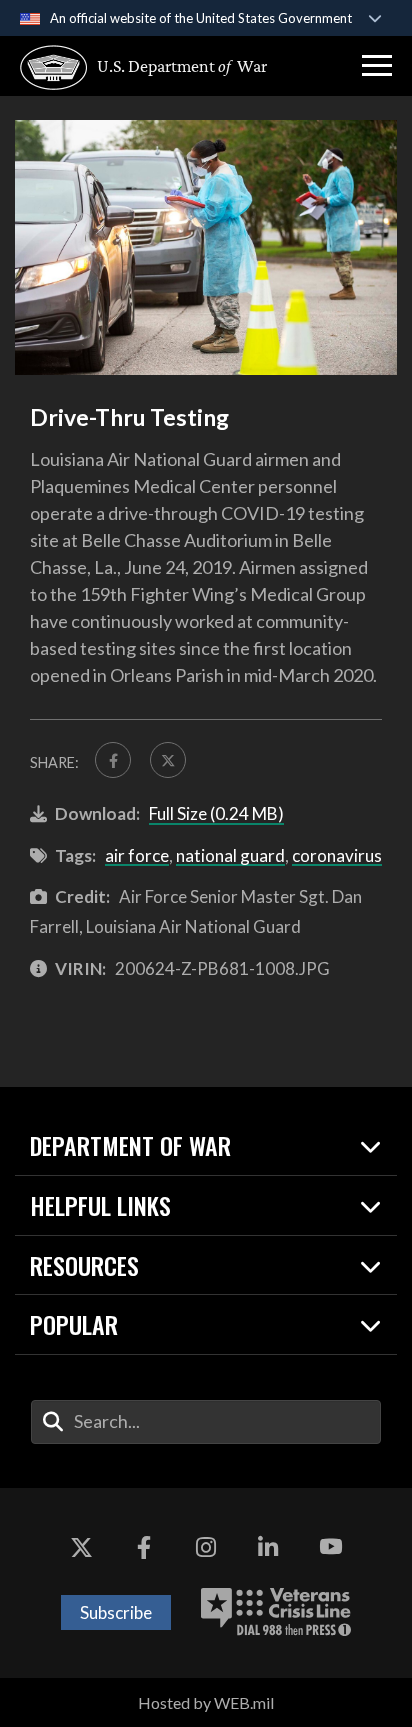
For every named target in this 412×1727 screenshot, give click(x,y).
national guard (230, 855)
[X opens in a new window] (81, 1548)
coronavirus (337, 855)
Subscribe (116, 1612)
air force (137, 855)
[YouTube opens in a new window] (331, 1548)
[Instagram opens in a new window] (206, 1548)
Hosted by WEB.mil (206, 1702)
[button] (377, 66)
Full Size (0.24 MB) (216, 813)
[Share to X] (168, 760)
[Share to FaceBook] (113, 760)
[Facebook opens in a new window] (144, 1548)
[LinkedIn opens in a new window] (268, 1548)
